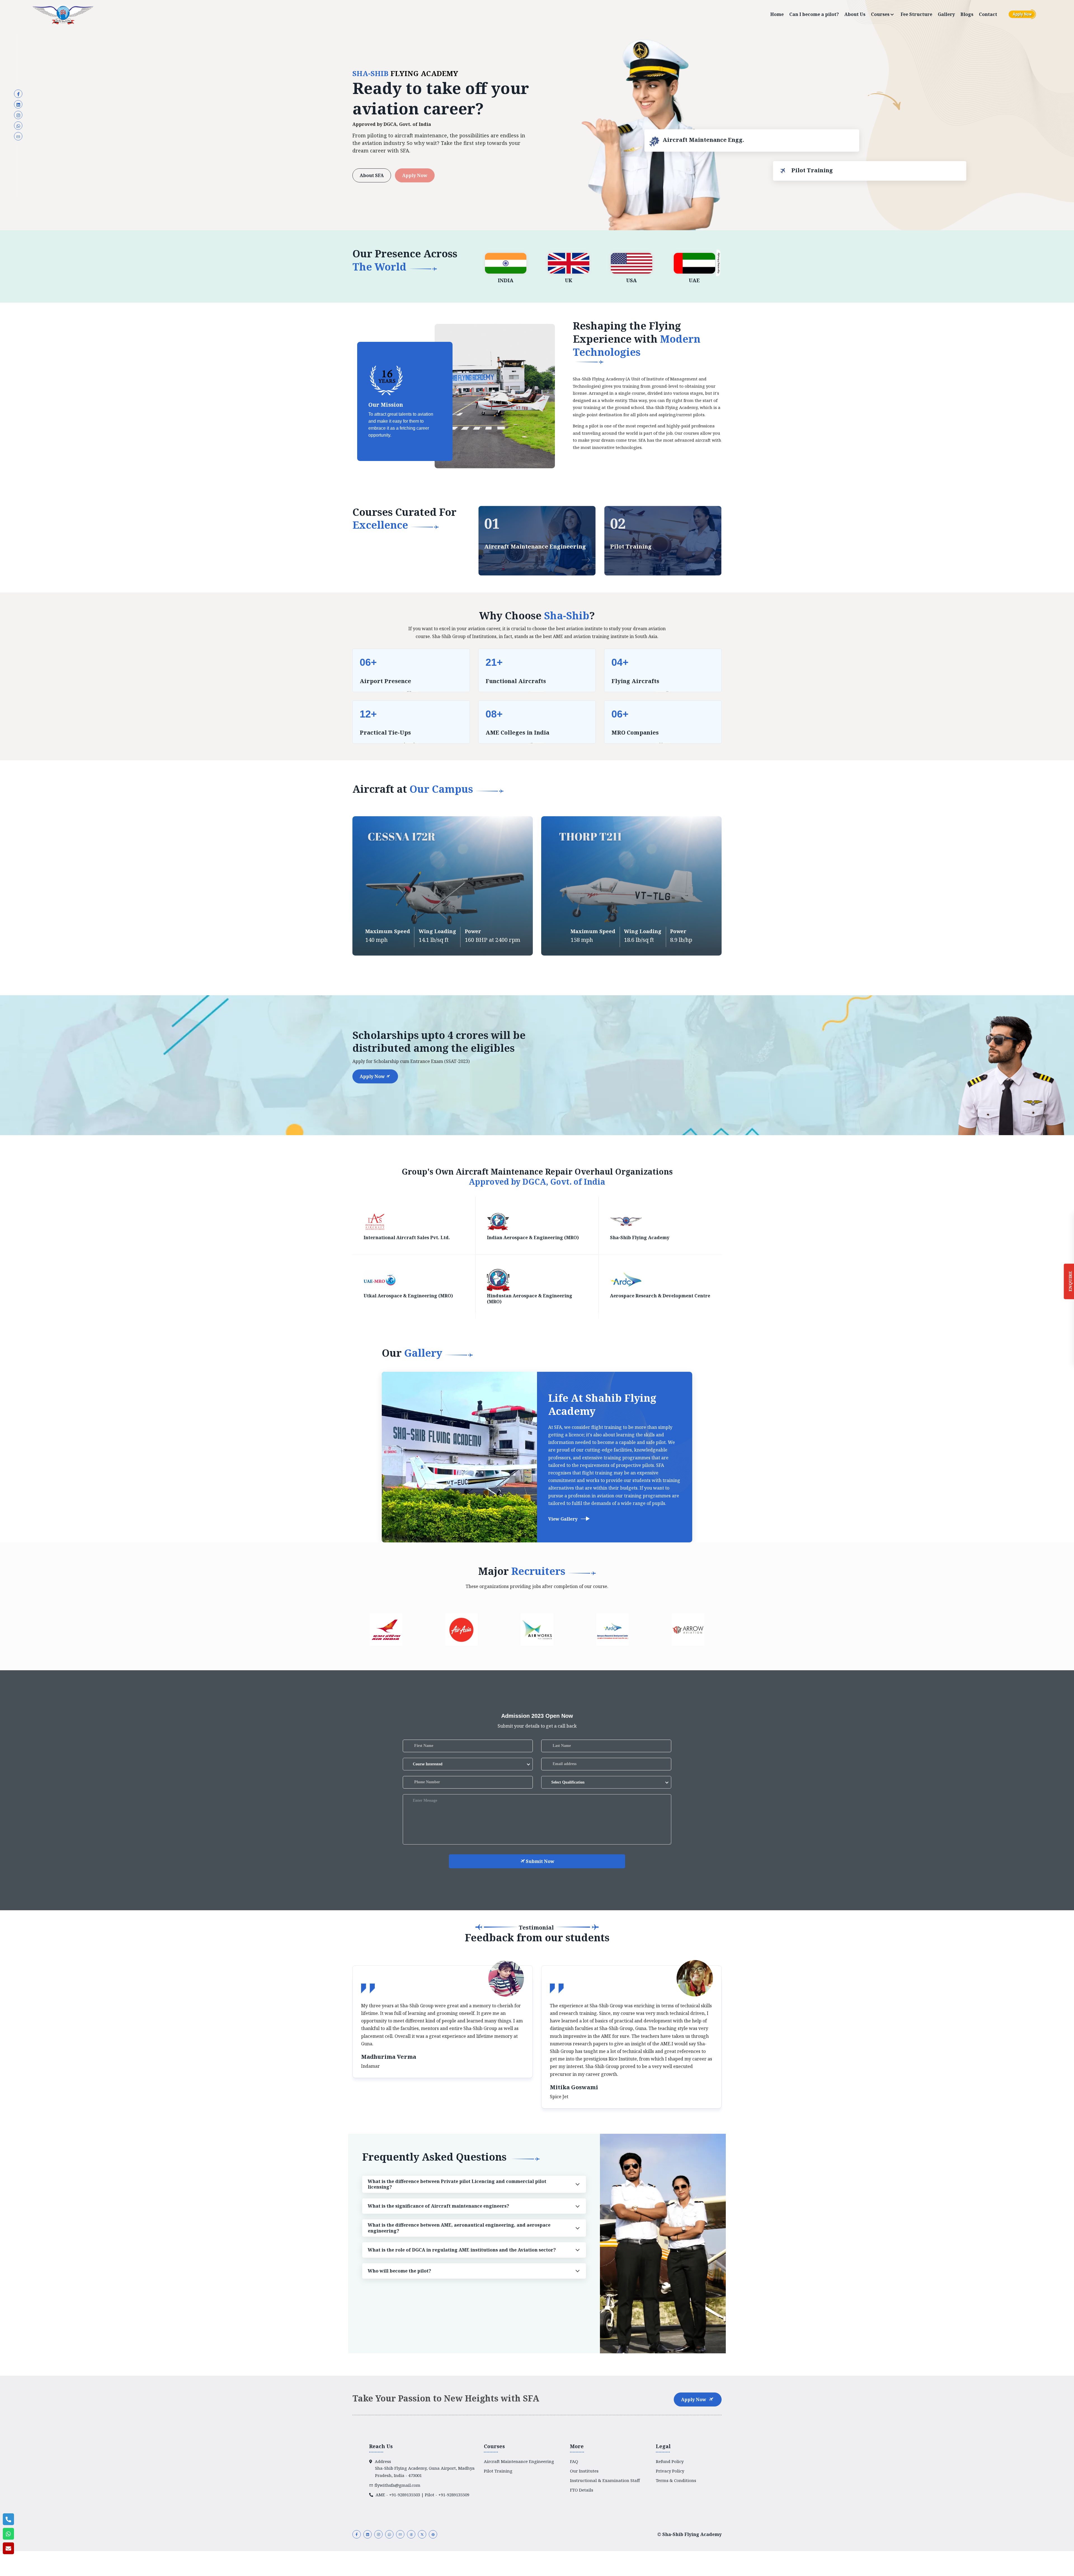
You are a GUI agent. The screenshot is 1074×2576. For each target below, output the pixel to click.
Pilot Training (810, 170)
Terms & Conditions (676, 2480)
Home (777, 14)
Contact (988, 14)
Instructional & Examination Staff (605, 2480)
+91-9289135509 (454, 2495)
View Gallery (563, 1519)
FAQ (574, 2461)
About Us (855, 14)
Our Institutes (584, 2471)
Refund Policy (670, 2461)
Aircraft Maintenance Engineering (535, 547)
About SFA (372, 175)
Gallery (946, 14)
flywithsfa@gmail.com (397, 2485)
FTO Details (582, 2490)
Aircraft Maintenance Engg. (703, 142)
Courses (881, 14)
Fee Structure (916, 14)
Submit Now (540, 1861)
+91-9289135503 (405, 2495)
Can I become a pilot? (814, 14)
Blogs (967, 14)
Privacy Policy (670, 2471)
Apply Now (415, 175)
